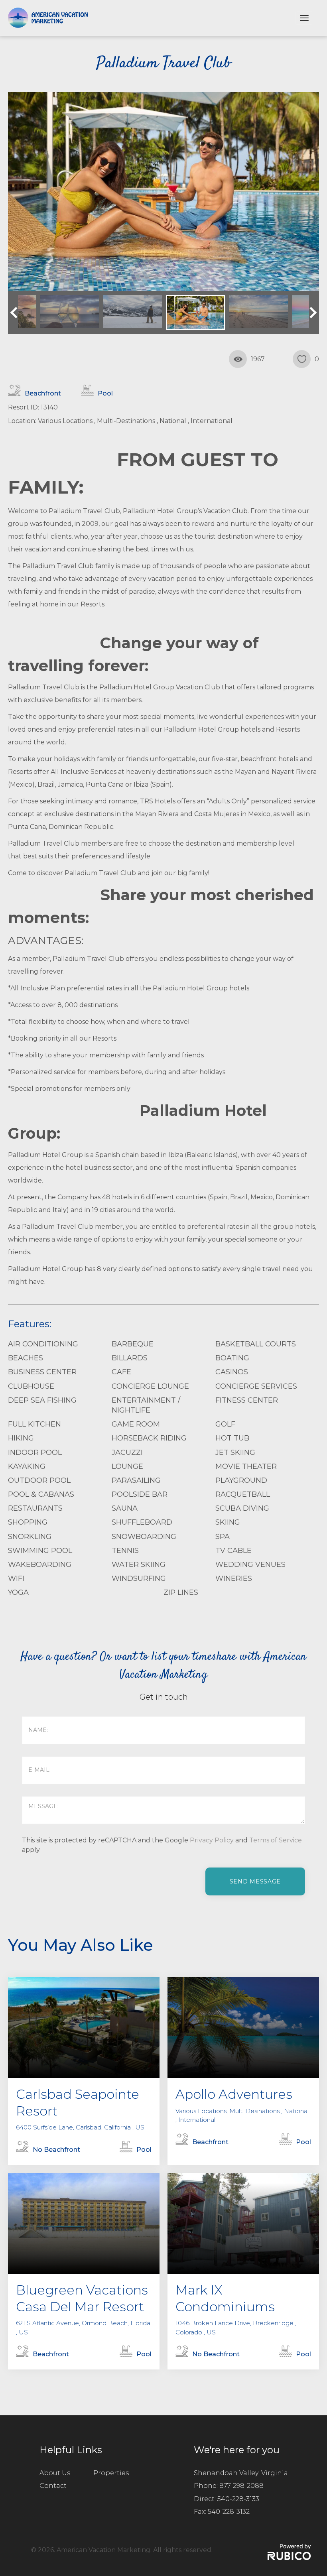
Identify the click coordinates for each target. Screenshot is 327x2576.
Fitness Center (247, 1400)
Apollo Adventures (234, 2094)
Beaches (26, 1358)
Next (311, 313)
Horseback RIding (149, 1438)
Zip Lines (181, 1592)
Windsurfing (139, 1578)
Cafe (121, 1372)
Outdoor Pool (39, 1480)
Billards (130, 1358)
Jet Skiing (235, 1452)
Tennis (125, 1551)
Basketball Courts (256, 1344)
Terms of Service (276, 1840)
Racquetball (243, 1494)
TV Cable (233, 1551)
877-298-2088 (241, 2486)
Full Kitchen (34, 1424)
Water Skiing (139, 1564)
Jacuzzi (127, 1452)
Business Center (42, 1372)
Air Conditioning (43, 1344)
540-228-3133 (238, 2499)
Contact (53, 2486)
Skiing (228, 1522)
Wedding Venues (250, 1564)
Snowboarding (144, 1537)
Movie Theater (246, 1466)
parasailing (136, 1480)
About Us (55, 2473)
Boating (232, 1358)
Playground (241, 1480)
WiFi (16, 1578)
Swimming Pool (40, 1551)
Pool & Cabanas (41, 1494)
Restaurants (35, 1508)
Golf (225, 1424)
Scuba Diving (242, 1508)
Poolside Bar (140, 1494)
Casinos (232, 1372)
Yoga (18, 1592)
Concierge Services (256, 1386)
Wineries (234, 1578)
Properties (111, 2473)
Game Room (136, 1424)
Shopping (28, 1522)
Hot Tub (232, 1438)
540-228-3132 (229, 2512)
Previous (16, 313)
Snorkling (30, 1537)
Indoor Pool (35, 1452)
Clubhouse (31, 1386)
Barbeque (133, 1344)
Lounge (127, 1466)
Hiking (21, 1438)
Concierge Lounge (150, 1386)
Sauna (125, 1508)
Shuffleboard (142, 1522)
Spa (223, 1537)
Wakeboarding (40, 1564)
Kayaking (27, 1466)
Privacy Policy (212, 1840)
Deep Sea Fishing (42, 1400)
